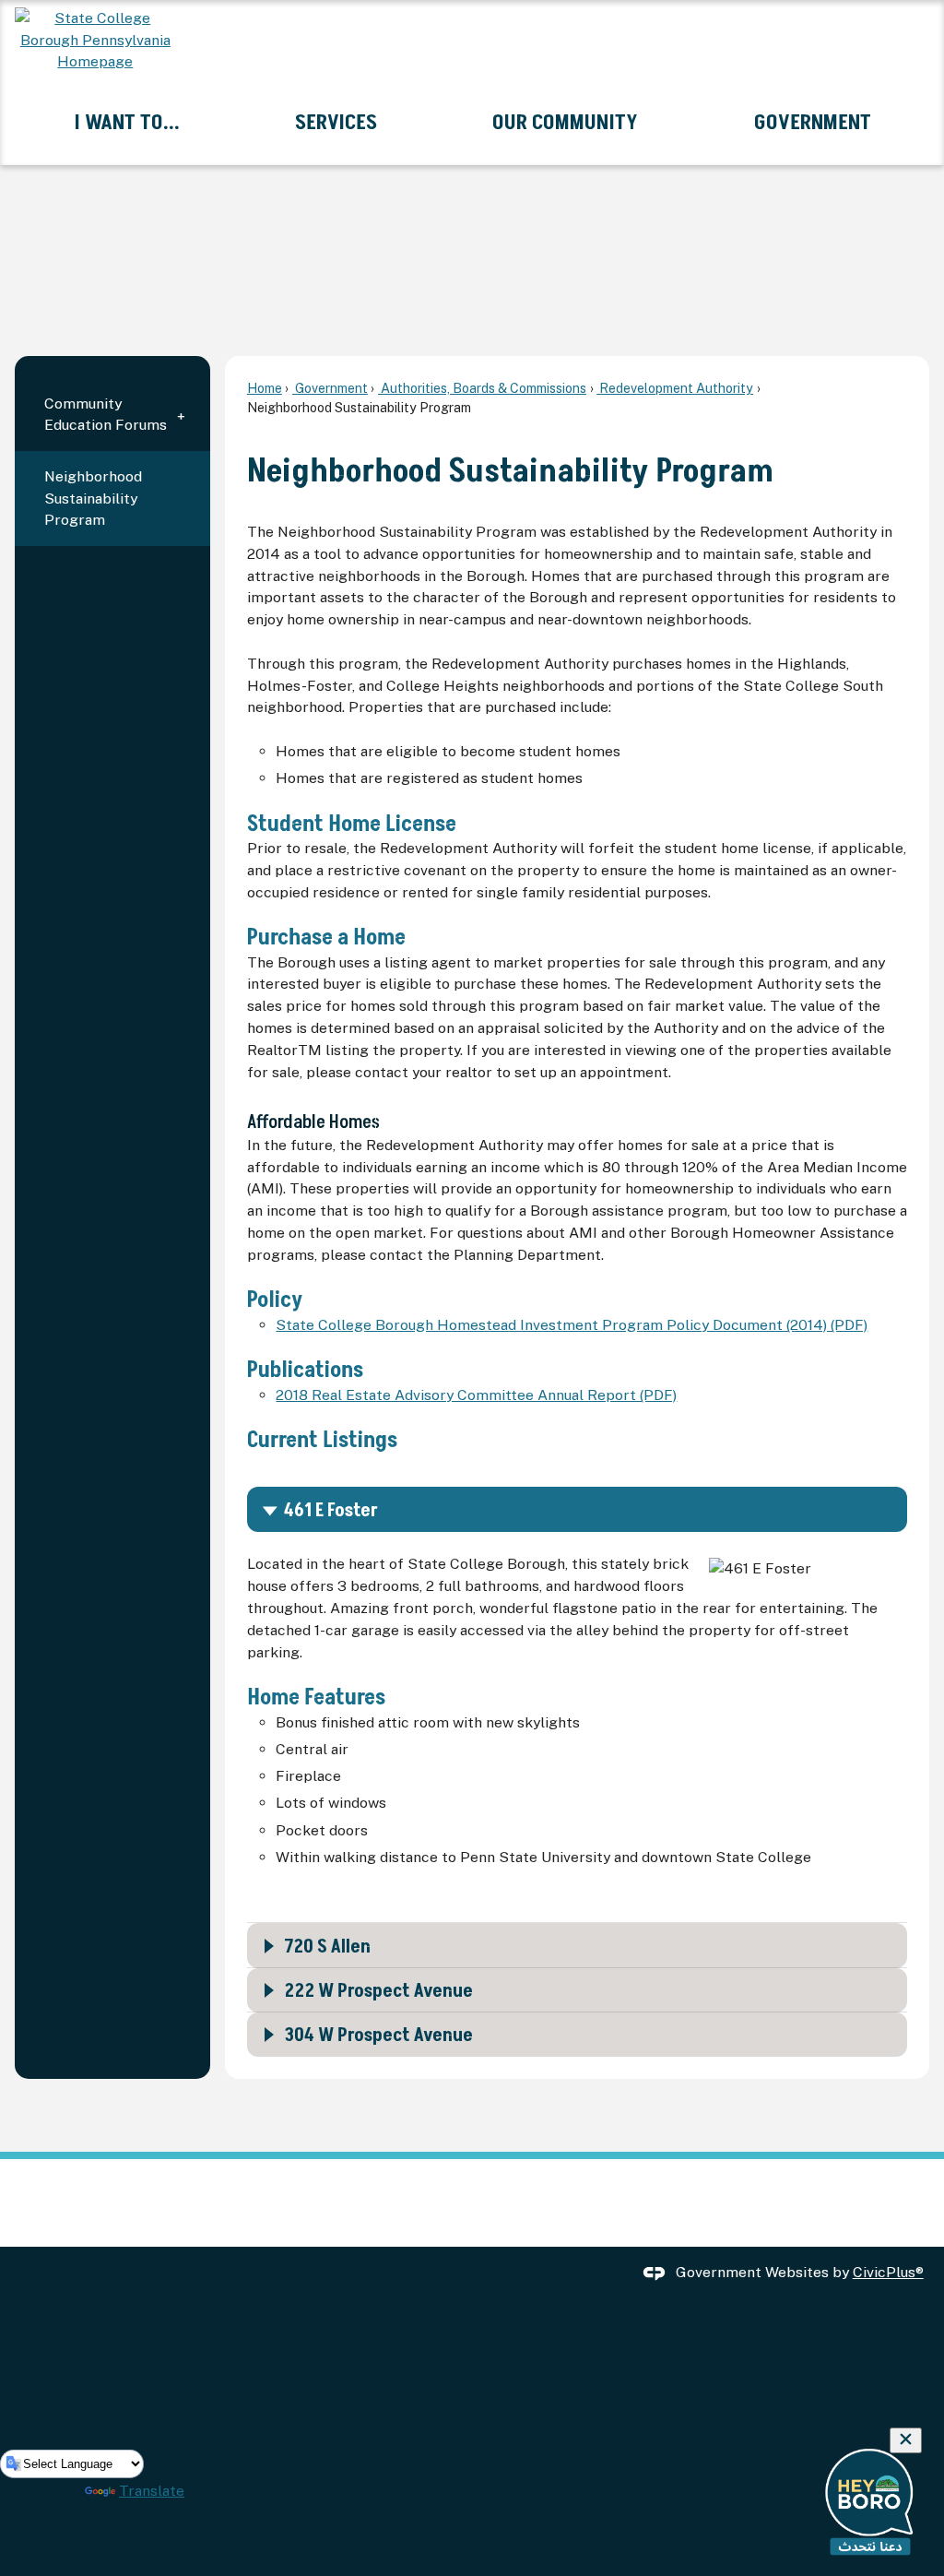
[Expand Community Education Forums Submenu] (181, 415)
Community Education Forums (106, 415)
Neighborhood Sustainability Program (93, 499)
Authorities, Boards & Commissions (482, 388)
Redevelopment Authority (675, 388)
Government (330, 388)
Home (265, 388)
